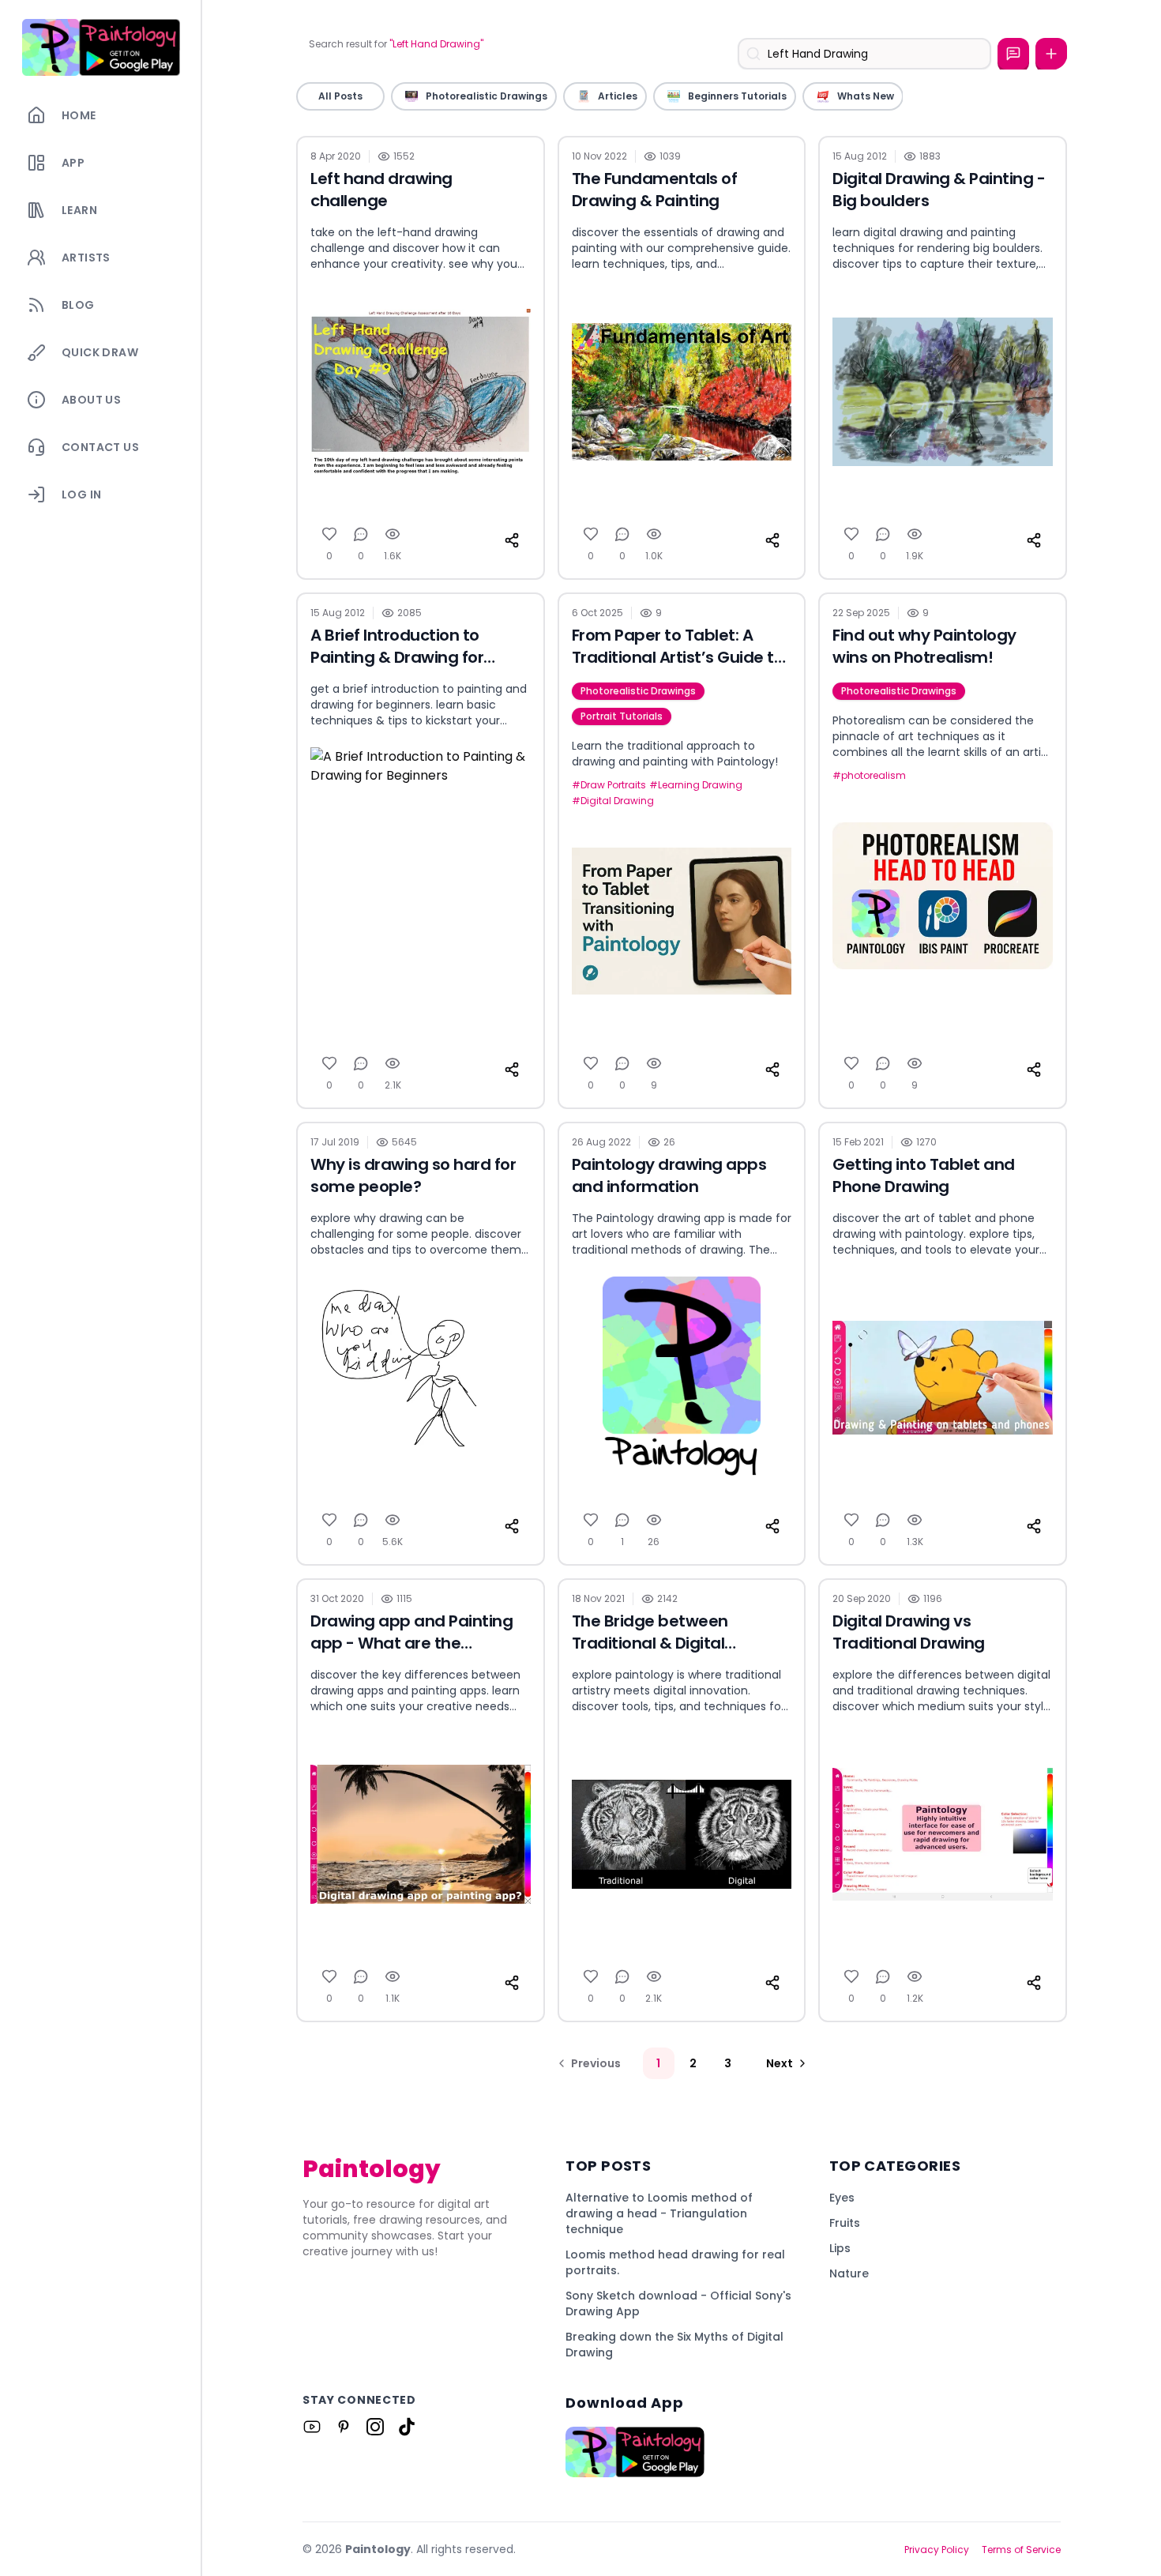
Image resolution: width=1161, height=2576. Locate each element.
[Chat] (1013, 54)
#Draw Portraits (609, 785)
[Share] (512, 540)
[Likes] (329, 534)
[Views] (393, 534)
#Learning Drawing (696, 785)
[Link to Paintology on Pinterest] (344, 2427)
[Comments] (361, 534)
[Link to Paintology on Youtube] (312, 2427)
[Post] (1051, 54)
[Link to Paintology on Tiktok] (407, 2427)
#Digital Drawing (613, 801)
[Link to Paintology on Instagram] (375, 2427)
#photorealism (869, 776)
